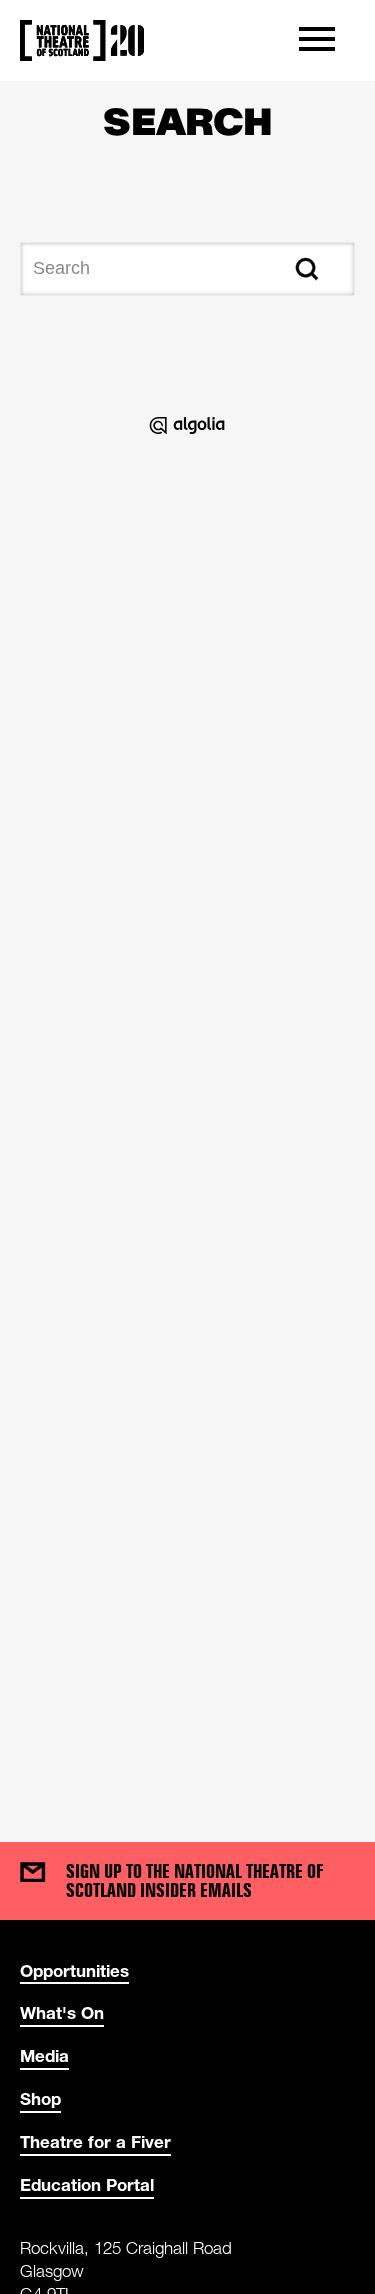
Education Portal (87, 2184)
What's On (62, 2012)
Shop (40, 2098)
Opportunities (74, 1970)
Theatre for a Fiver (95, 2141)
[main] (187, 941)
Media (44, 2055)
